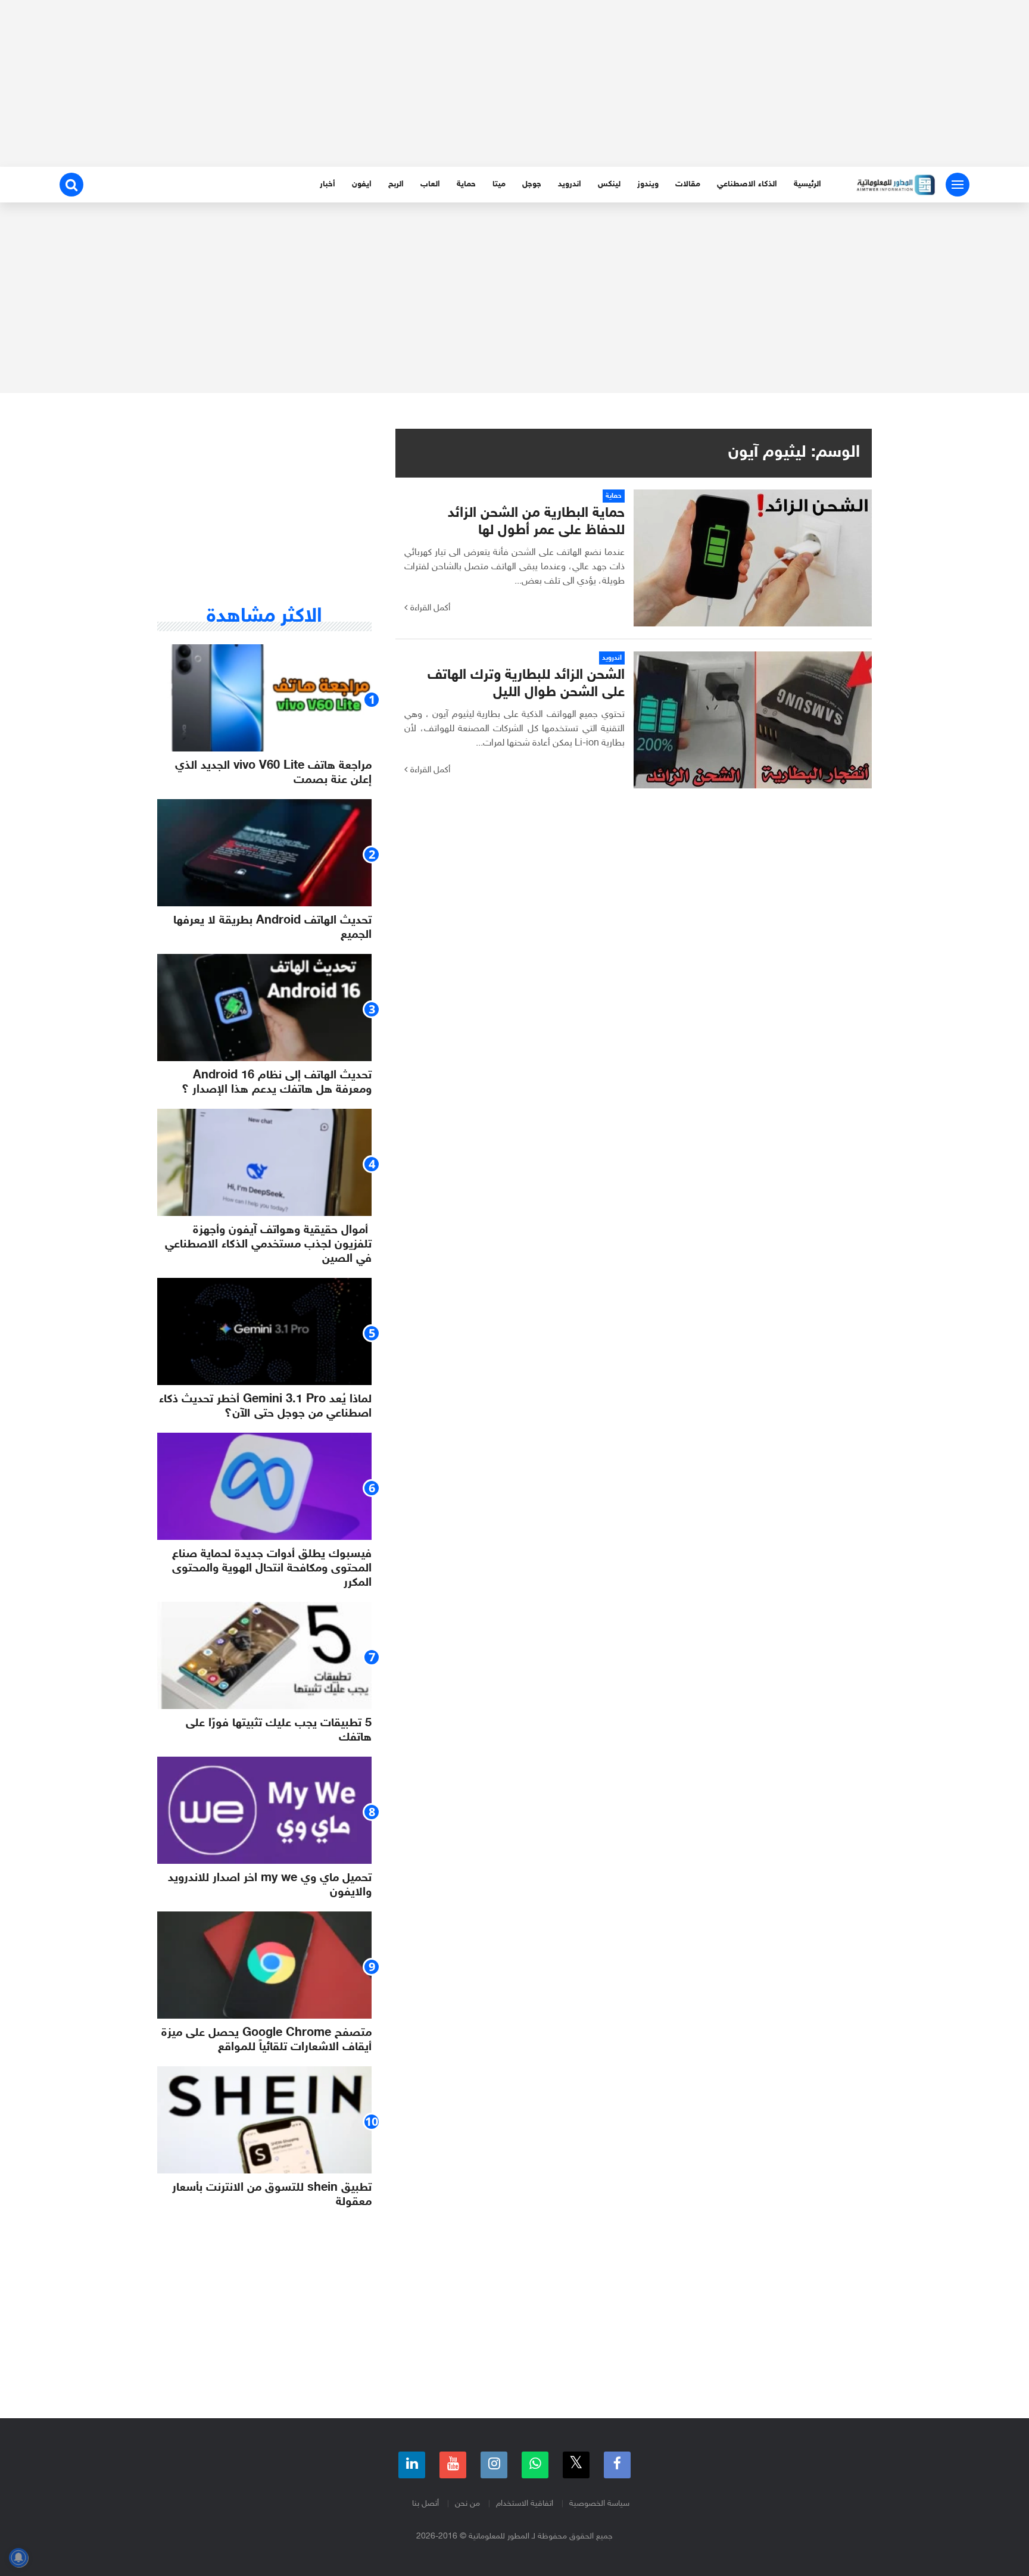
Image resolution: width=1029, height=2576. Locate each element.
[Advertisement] (514, 83)
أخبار (328, 184)
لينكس (609, 184)
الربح (396, 184)
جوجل (532, 184)
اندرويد (570, 184)
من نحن (467, 2504)
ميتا (499, 184)
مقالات (688, 184)
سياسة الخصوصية (599, 2504)
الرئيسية (807, 184)
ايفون (362, 184)
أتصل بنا (425, 2504)
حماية (466, 184)
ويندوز (648, 184)
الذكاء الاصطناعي (747, 184)
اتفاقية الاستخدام (525, 2504)
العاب (430, 184)
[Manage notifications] (18, 2558)
